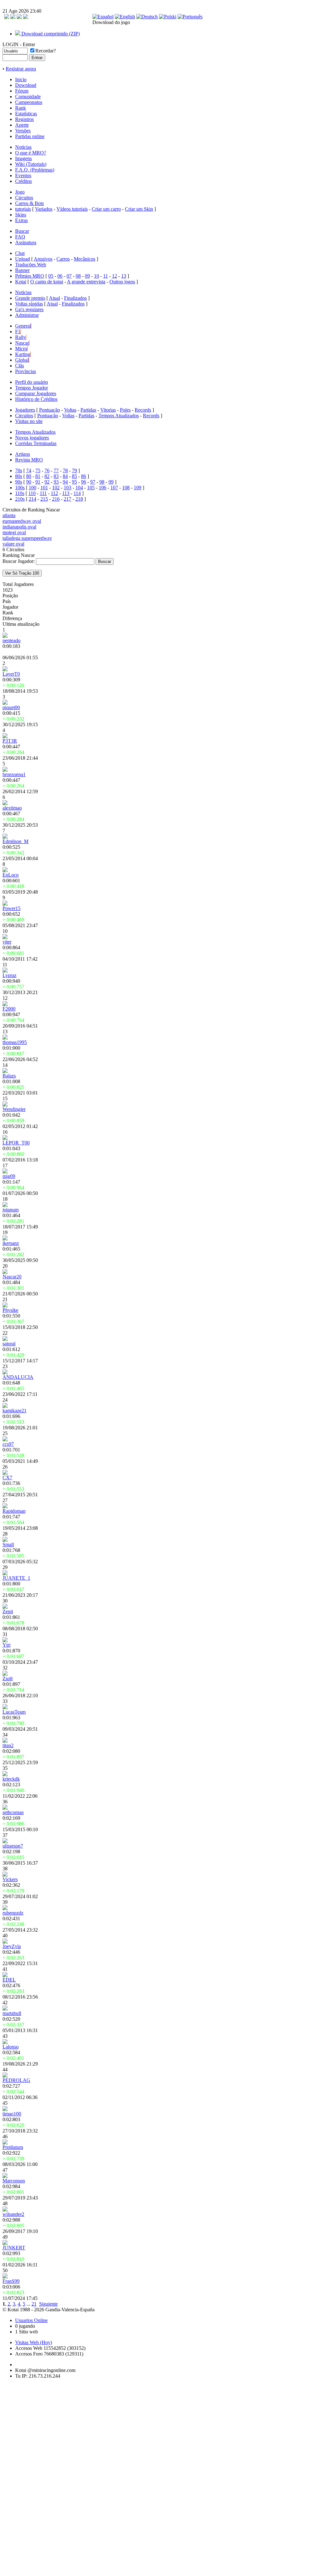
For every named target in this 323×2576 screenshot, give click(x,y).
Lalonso (11, 2047)
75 (38, 471)
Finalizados (75, 298)
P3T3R (10, 741)
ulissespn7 (13, 1846)
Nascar (22, 343)
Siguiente (48, 2304)
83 (56, 476)
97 (93, 482)
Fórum (22, 91)
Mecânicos (85, 259)
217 (68, 499)
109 (138, 488)
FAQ (20, 237)
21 (34, 2304)
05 (51, 276)
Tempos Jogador (32, 388)
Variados (44, 209)
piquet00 (11, 707)
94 (65, 482)
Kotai (21, 282)
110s (20, 493)
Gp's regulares (29, 309)
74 (29, 471)
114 (77, 493)
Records (143, 410)
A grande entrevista (86, 282)
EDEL (9, 1980)
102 (56, 488)
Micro (21, 349)
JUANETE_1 (16, 1578)
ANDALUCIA (18, 1377)
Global (22, 360)
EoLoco (11, 875)
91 (38, 482)
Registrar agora (21, 69)
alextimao (12, 808)
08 (78, 276)
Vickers (10, 1879)
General (23, 326)
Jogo (20, 192)
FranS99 (11, 2281)
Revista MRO (29, 460)
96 (84, 482)
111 (43, 493)
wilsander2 (13, 2214)
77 (56, 471)
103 (68, 488)
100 (32, 488)
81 (38, 476)
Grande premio (30, 298)
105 (91, 488)
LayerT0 (11, 674)
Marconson (14, 2181)
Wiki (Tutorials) (31, 164)
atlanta (9, 515)
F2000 (9, 1009)
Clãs (20, 366)
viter (7, 942)
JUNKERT (14, 2248)
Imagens (23, 158)
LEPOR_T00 (16, 1143)
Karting (23, 354)
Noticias (23, 147)
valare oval (13, 544)
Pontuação (50, 410)
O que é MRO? (31, 153)
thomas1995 (15, 1042)
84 (65, 476)
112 (54, 493)
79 (74, 471)
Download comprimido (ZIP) (50, 34)
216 (56, 499)
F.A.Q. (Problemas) (35, 170)
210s (20, 499)
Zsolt (8, 1678)
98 (102, 482)
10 (97, 276)
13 (124, 276)
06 (60, 276)
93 (56, 482)
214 (32, 499)
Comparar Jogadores (36, 393)
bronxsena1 (14, 774)
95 (74, 482)
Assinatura (26, 242)
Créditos (23, 181)
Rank (21, 108)
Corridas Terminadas (36, 443)
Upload (23, 259)
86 (84, 476)
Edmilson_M (15, 841)
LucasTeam (14, 1712)
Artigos (23, 454)
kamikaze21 (15, 1411)
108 (126, 488)
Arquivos (43, 259)
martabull (12, 2013)
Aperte (22, 125)
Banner (22, 270)
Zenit (8, 1611)
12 (115, 276)
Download (26, 85)
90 (29, 482)
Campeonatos (29, 102)
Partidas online (30, 136)
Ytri (6, 1645)
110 (32, 493)
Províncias (26, 371)
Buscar (22, 231)
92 (47, 482)
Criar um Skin (139, 209)
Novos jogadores (32, 438)
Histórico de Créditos (36, 399)
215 (44, 499)
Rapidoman (14, 1511)
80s (19, 476)
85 (74, 476)
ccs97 (8, 1444)
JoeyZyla (12, 1946)
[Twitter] (19, 17)
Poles (125, 410)
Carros (63, 259)
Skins (21, 215)
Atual (54, 298)
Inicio (21, 79)
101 (44, 488)
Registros (24, 119)
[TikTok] (7, 17)
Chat (20, 253)
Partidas (88, 410)
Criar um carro (106, 209)
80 (29, 476)
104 (79, 488)
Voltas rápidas (29, 304)
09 (87, 276)
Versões (23, 131)
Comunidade (28, 97)
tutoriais (23, 209)
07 (69, 276)
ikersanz (11, 1243)
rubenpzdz (13, 1913)
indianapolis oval (19, 527)
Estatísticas (26, 114)
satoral (9, 1344)
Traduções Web (31, 265)
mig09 (9, 1176)
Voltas (70, 410)
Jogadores (25, 410)
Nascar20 (12, 1277)
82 (47, 476)
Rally (21, 337)
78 (65, 471)
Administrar (27, 315)
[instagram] (13, 17)
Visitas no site (29, 421)
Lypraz (9, 975)
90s (19, 482)
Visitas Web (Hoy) (34, 2342)
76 (47, 471)
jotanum (11, 1210)
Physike (10, 1310)
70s (19, 471)
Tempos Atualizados (119, 416)
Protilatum (13, 2147)
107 (114, 488)
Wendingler (14, 1109)
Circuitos (24, 198)
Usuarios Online (31, 2320)
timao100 (12, 2114)
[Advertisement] (21, 2479)
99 (111, 482)
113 (66, 493)
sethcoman (13, 1812)
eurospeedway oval (22, 521)
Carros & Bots (29, 203)
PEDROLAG (16, 2080)
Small (8, 1544)
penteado (12, 640)
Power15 (12, 908)
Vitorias (108, 410)
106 (103, 488)
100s (20, 488)
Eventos (23, 175)
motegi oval (14, 532)
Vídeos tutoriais (72, 209)
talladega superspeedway (27, 538)
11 (106, 276)
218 (79, 499)
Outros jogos (122, 282)
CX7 (7, 1478)
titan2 (8, 1745)
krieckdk (11, 1779)
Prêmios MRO (30, 276)
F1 (18, 332)
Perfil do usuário (32, 382)
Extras (21, 220)
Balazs (9, 1076)
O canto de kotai (47, 282)
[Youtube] (26, 17)
